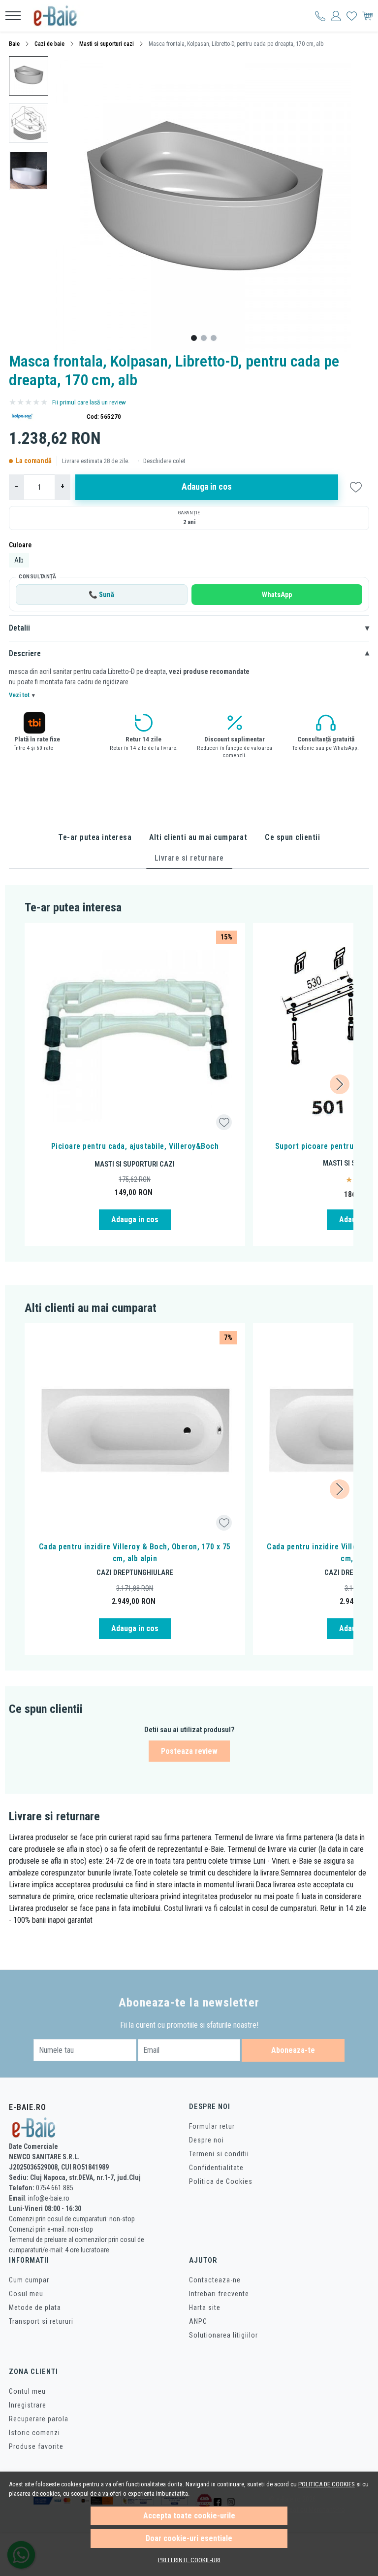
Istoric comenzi (34, 2433)
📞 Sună (101, 595)
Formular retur (212, 2126)
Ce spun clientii (292, 837)
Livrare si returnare (189, 858)
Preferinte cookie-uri (189, 2560)
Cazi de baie (49, 44)
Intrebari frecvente (219, 2294)
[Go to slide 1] (194, 338)
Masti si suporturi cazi (107, 44)
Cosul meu (26, 2294)
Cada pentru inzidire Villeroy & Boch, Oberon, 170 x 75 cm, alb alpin (135, 1553)
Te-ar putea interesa (95, 837)
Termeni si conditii (219, 2154)
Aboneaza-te (293, 2050)
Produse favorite (36, 2446)
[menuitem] (29, 76)
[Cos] (367, 16)
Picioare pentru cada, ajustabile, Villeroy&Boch (135, 1146)
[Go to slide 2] (204, 338)
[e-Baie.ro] (59, 16)
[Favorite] (352, 16)
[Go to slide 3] (214, 338)
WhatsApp (277, 595)
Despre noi (206, 2140)
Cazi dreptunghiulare (135, 1572)
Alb (19, 560)
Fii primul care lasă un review (89, 402)
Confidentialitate (216, 2168)
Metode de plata (35, 2308)
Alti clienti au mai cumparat (198, 837)
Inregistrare (28, 2405)
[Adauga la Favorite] (224, 1122)
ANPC (198, 2321)
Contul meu (27, 2391)
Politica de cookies (327, 2484)
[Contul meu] (320, 16)
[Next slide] (340, 1084)
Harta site (205, 2308)
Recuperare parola (39, 2419)
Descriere (189, 654)
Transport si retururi (41, 2321)
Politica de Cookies (221, 2181)
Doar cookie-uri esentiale (189, 2538)
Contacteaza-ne (215, 2280)
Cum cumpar (29, 2280)
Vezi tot (22, 695)
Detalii (189, 628)
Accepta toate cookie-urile (189, 2516)
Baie (14, 44)
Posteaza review (189, 1751)
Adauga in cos (207, 487)
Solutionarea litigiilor (223, 2335)
